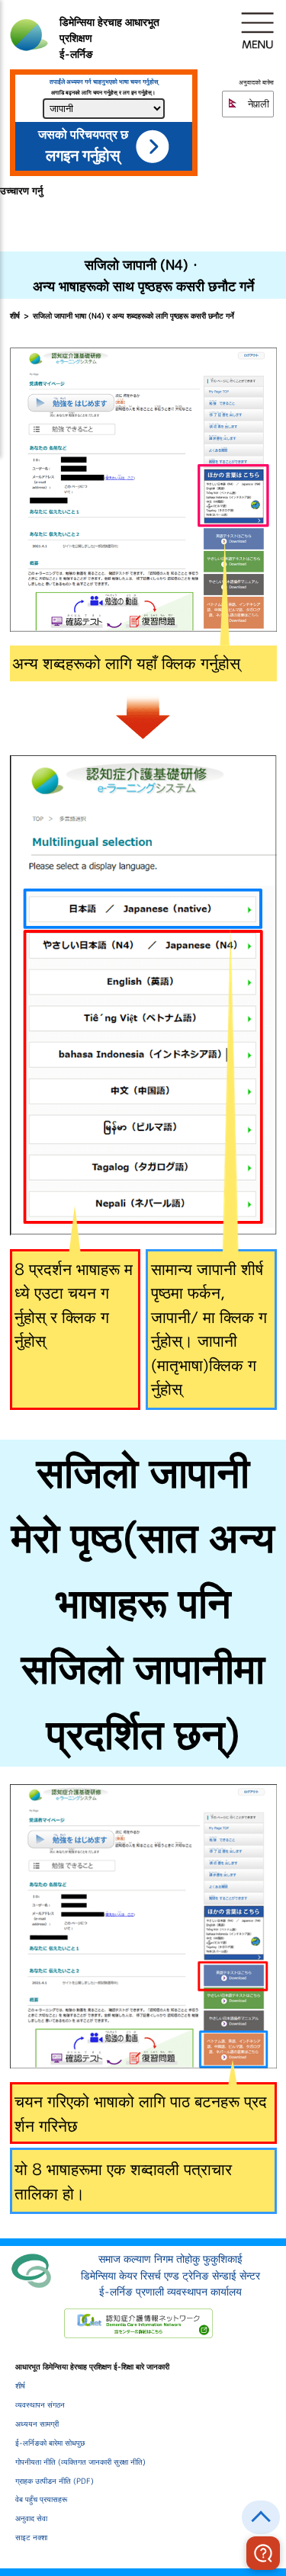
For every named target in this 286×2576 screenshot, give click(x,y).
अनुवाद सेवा (31, 2518)
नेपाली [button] (257, 104)
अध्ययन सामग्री (37, 2424)
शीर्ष (15, 316)
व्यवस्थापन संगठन (40, 2405)
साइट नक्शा (31, 2537)
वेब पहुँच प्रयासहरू (41, 2499)
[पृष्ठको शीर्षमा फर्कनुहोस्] (261, 2517)
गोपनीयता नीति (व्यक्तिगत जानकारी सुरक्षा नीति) (80, 2462)
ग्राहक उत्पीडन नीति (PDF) (55, 2481)
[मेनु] (258, 30)
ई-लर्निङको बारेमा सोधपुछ (50, 2443)
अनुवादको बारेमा (256, 83)
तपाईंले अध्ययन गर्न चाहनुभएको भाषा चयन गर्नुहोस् (104, 82)
